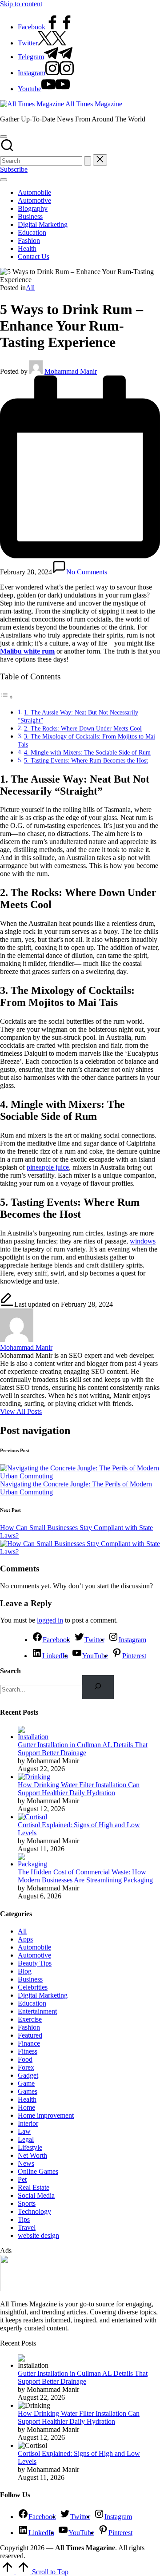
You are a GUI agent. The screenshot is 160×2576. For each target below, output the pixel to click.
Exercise (30, 2019)
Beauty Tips (35, 1963)
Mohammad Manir (26, 1347)
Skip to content (21, 4)
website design (38, 2235)
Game (26, 2083)
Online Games (38, 2171)
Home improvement (46, 2115)
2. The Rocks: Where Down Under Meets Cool (83, 728)
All (30, 288)
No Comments (87, 572)
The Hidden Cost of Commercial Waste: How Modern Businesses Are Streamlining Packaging (85, 1876)
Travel (27, 2227)
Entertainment (37, 2011)
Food (25, 2059)
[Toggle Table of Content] (7, 697)
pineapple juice (48, 1167)
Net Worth (32, 2155)
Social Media (36, 2195)
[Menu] (4, 180)
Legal (26, 2139)
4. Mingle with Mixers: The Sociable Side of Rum (87, 752)
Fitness (28, 2051)
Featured (30, 2035)
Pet (22, 2179)
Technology (34, 2211)
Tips (24, 2219)
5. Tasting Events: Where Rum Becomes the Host (86, 760)
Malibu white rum (27, 651)
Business (30, 1979)
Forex (26, 2067)
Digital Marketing (43, 1995)
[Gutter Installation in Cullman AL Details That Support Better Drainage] (34, 1737)
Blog (25, 1971)
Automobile (34, 1947)
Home (26, 2107)
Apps (25, 1939)
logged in (50, 1620)
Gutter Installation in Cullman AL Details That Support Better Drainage (83, 1749)
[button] (88, 161)
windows (143, 1241)
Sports (27, 2203)
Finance (29, 2043)
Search (10, 1671)
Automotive (34, 1955)
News (26, 2163)
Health (27, 2099)
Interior (28, 2123)
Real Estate (34, 2187)
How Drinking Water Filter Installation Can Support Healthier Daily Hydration (79, 1789)
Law (24, 2131)
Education (32, 2003)
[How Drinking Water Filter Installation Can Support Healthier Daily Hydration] (34, 1777)
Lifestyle (30, 2147)
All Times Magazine (94, 104)
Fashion (29, 2027)
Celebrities (33, 1987)
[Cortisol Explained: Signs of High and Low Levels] (32, 1817)
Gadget (28, 2075)
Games (28, 2091)
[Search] (98, 1687)
